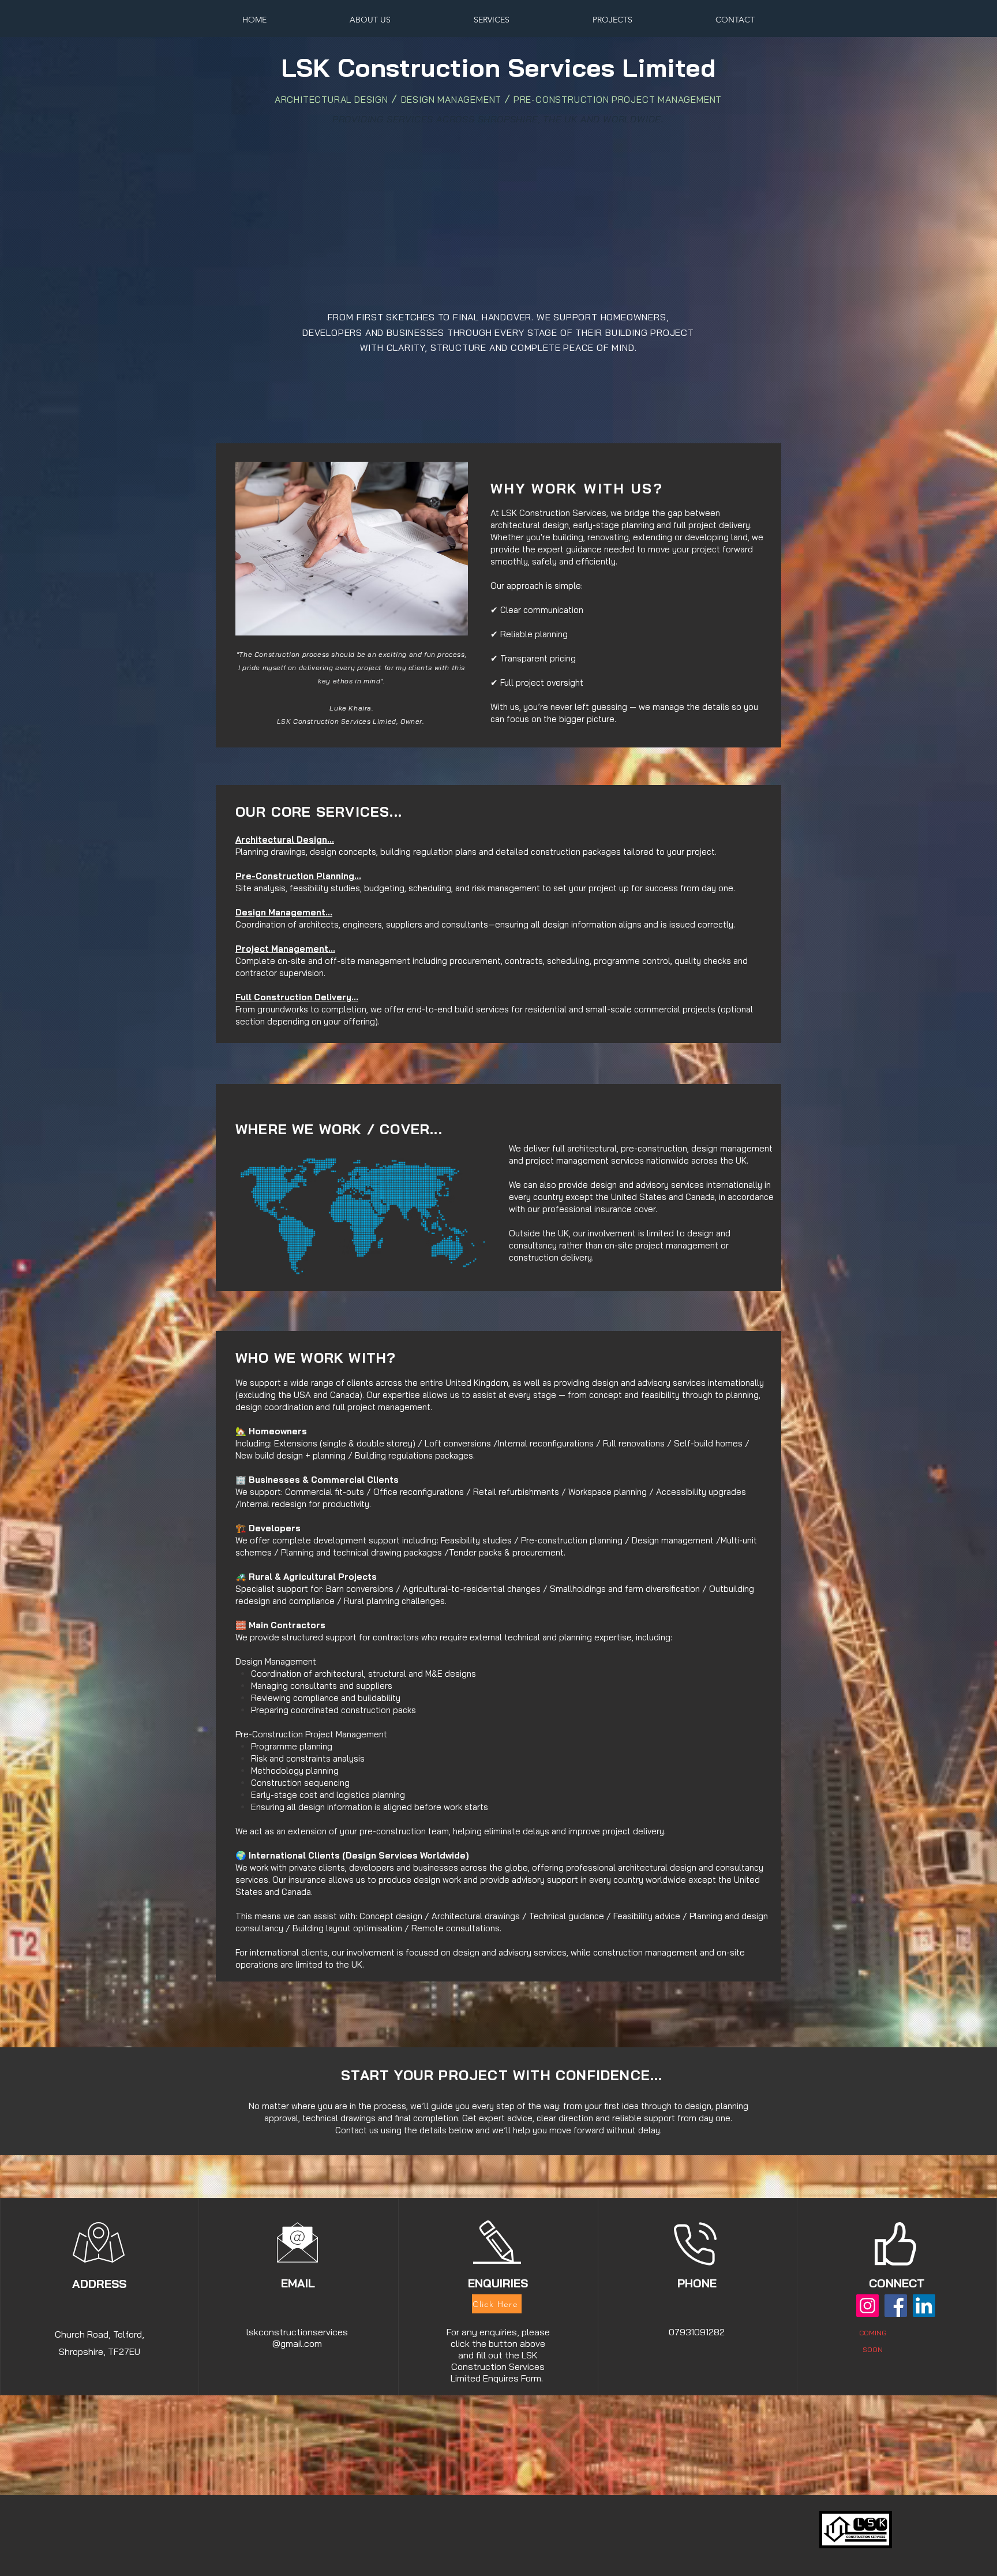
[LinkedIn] (924, 2306)
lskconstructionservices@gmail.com (297, 2338)
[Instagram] (867, 2306)
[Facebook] (896, 2306)
